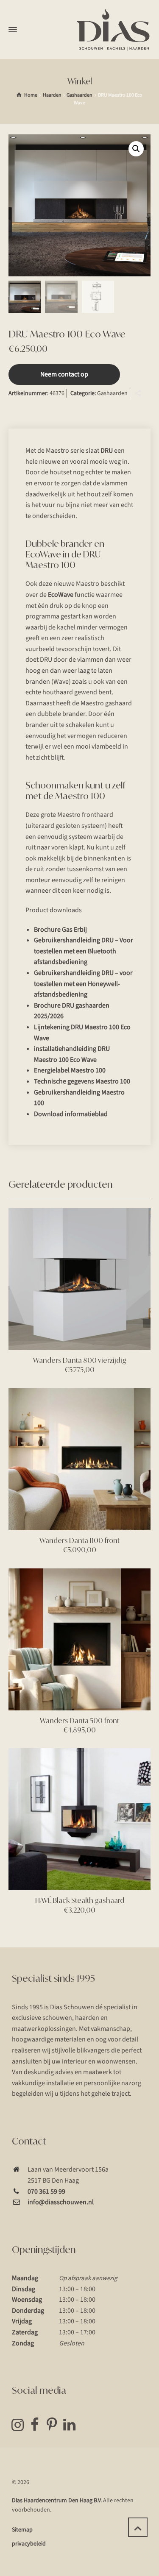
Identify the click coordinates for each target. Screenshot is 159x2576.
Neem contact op (64, 374)
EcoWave (61, 595)
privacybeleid (29, 2544)
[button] (136, 149)
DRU (107, 451)
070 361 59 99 (46, 2192)
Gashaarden (79, 95)
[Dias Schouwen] (113, 30)
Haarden (52, 95)
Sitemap (22, 2530)
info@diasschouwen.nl (61, 2202)
